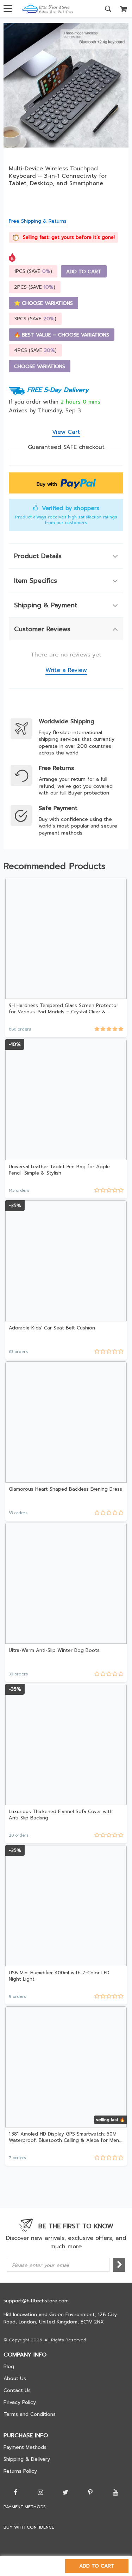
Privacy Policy (20, 2402)
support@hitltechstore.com (36, 2301)
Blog (9, 2366)
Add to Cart (97, 2566)
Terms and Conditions (30, 2414)
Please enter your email (40, 2265)
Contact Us (17, 2390)
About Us (15, 2378)
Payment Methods (25, 2447)
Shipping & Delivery (27, 2459)
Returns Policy (20, 2471)
